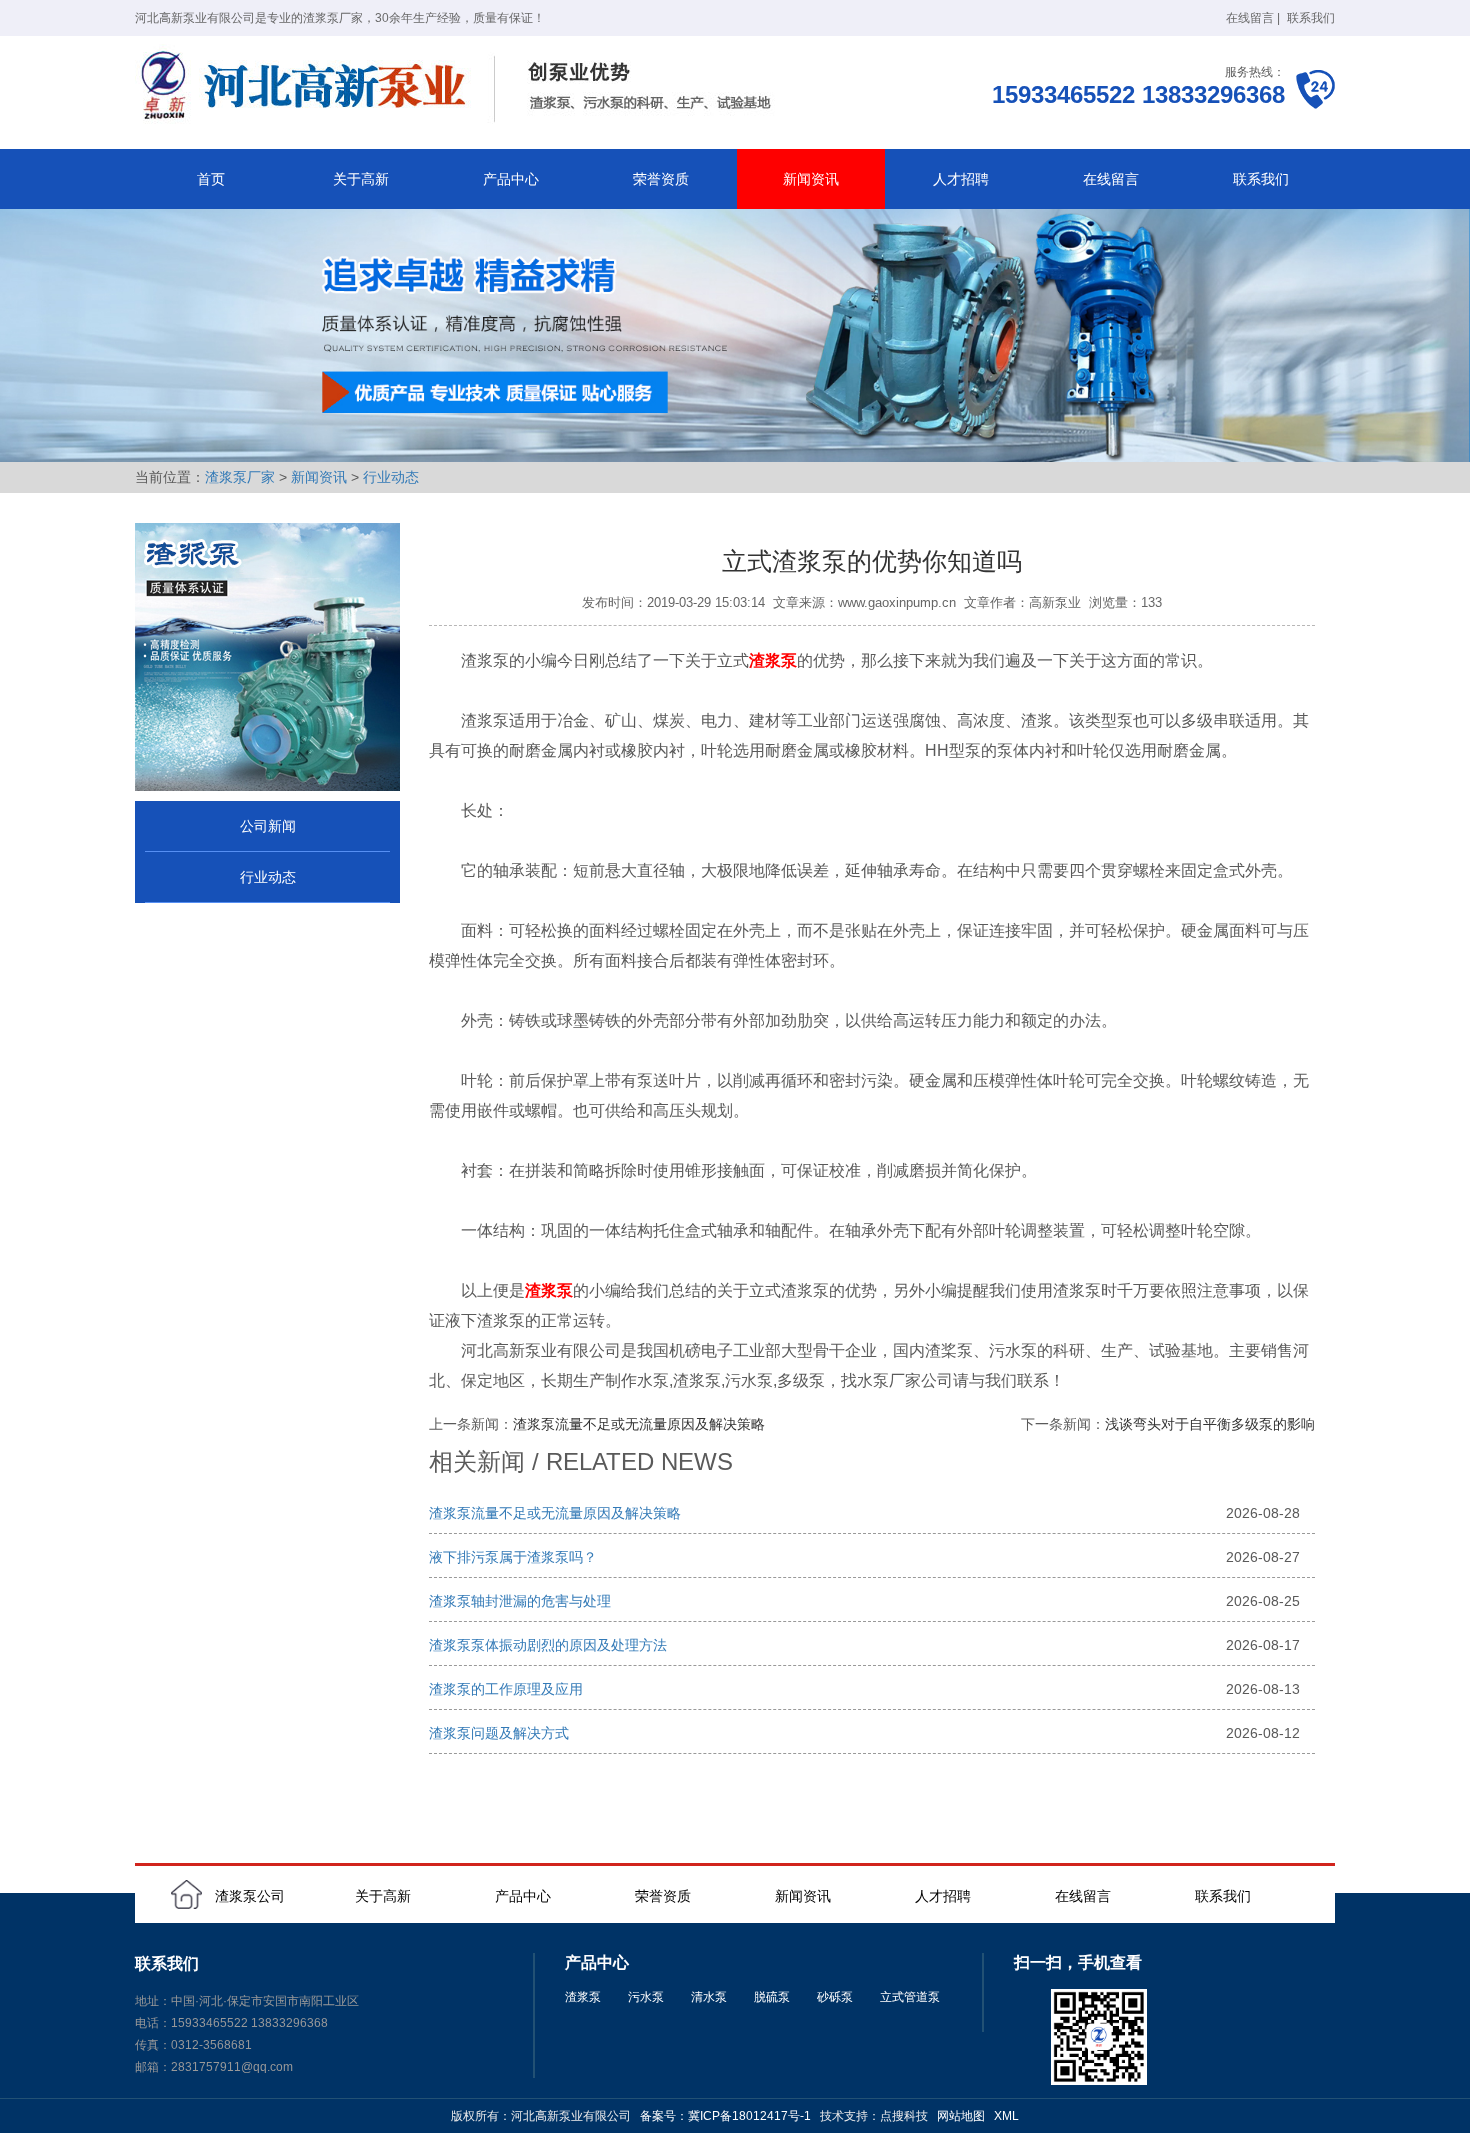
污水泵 (646, 1997)
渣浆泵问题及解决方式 (499, 1733)
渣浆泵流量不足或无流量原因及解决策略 (639, 1424)
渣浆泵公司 (250, 1896)
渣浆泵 (583, 1997)
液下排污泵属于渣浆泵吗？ (513, 1557)
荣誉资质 (661, 179)
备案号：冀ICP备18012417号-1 (725, 2116)
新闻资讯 (811, 179)
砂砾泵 (835, 1997)
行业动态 (391, 477)
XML (1006, 2116)
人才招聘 (961, 179)
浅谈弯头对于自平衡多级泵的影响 (1210, 1424)
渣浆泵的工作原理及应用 (506, 1689)
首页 (211, 179)
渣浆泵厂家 (240, 477)
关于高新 (361, 179)
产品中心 (511, 179)
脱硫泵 (772, 1997)
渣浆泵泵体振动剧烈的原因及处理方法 (548, 1645)
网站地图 (961, 2116)
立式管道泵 (910, 1997)
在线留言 (1250, 18)
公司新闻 (268, 826)
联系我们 (1311, 18)
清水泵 (709, 1997)
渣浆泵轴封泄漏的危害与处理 (520, 1601)
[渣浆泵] (460, 87)
